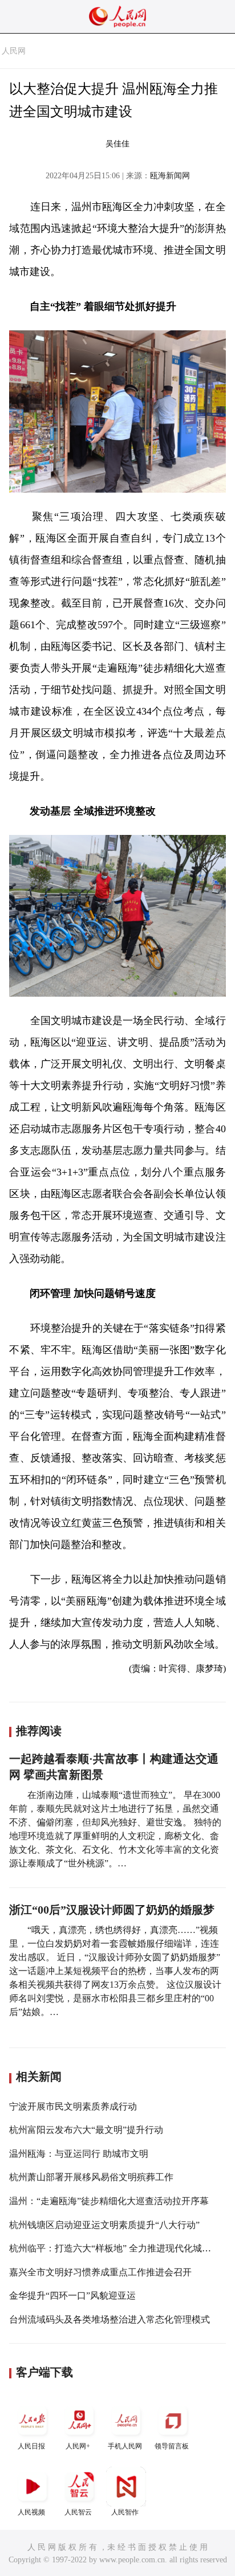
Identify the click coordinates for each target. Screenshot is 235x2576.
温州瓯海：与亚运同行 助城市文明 (79, 2154)
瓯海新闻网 (170, 176)
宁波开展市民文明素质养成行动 (73, 2106)
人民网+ (78, 2446)
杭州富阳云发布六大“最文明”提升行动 (86, 2130)
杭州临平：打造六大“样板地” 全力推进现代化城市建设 (119, 2248)
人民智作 (125, 2512)
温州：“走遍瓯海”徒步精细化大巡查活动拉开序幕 (109, 2201)
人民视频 (31, 2512)
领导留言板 (172, 2446)
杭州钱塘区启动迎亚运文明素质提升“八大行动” (104, 2225)
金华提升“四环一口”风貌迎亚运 (72, 2296)
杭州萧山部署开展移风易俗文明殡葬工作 (91, 2177)
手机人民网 (125, 2446)
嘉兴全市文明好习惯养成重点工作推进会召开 (100, 2272)
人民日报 (31, 2446)
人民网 (14, 51)
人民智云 (78, 2512)
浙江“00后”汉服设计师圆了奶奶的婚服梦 (112, 1910)
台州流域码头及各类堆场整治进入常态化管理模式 (110, 2319)
